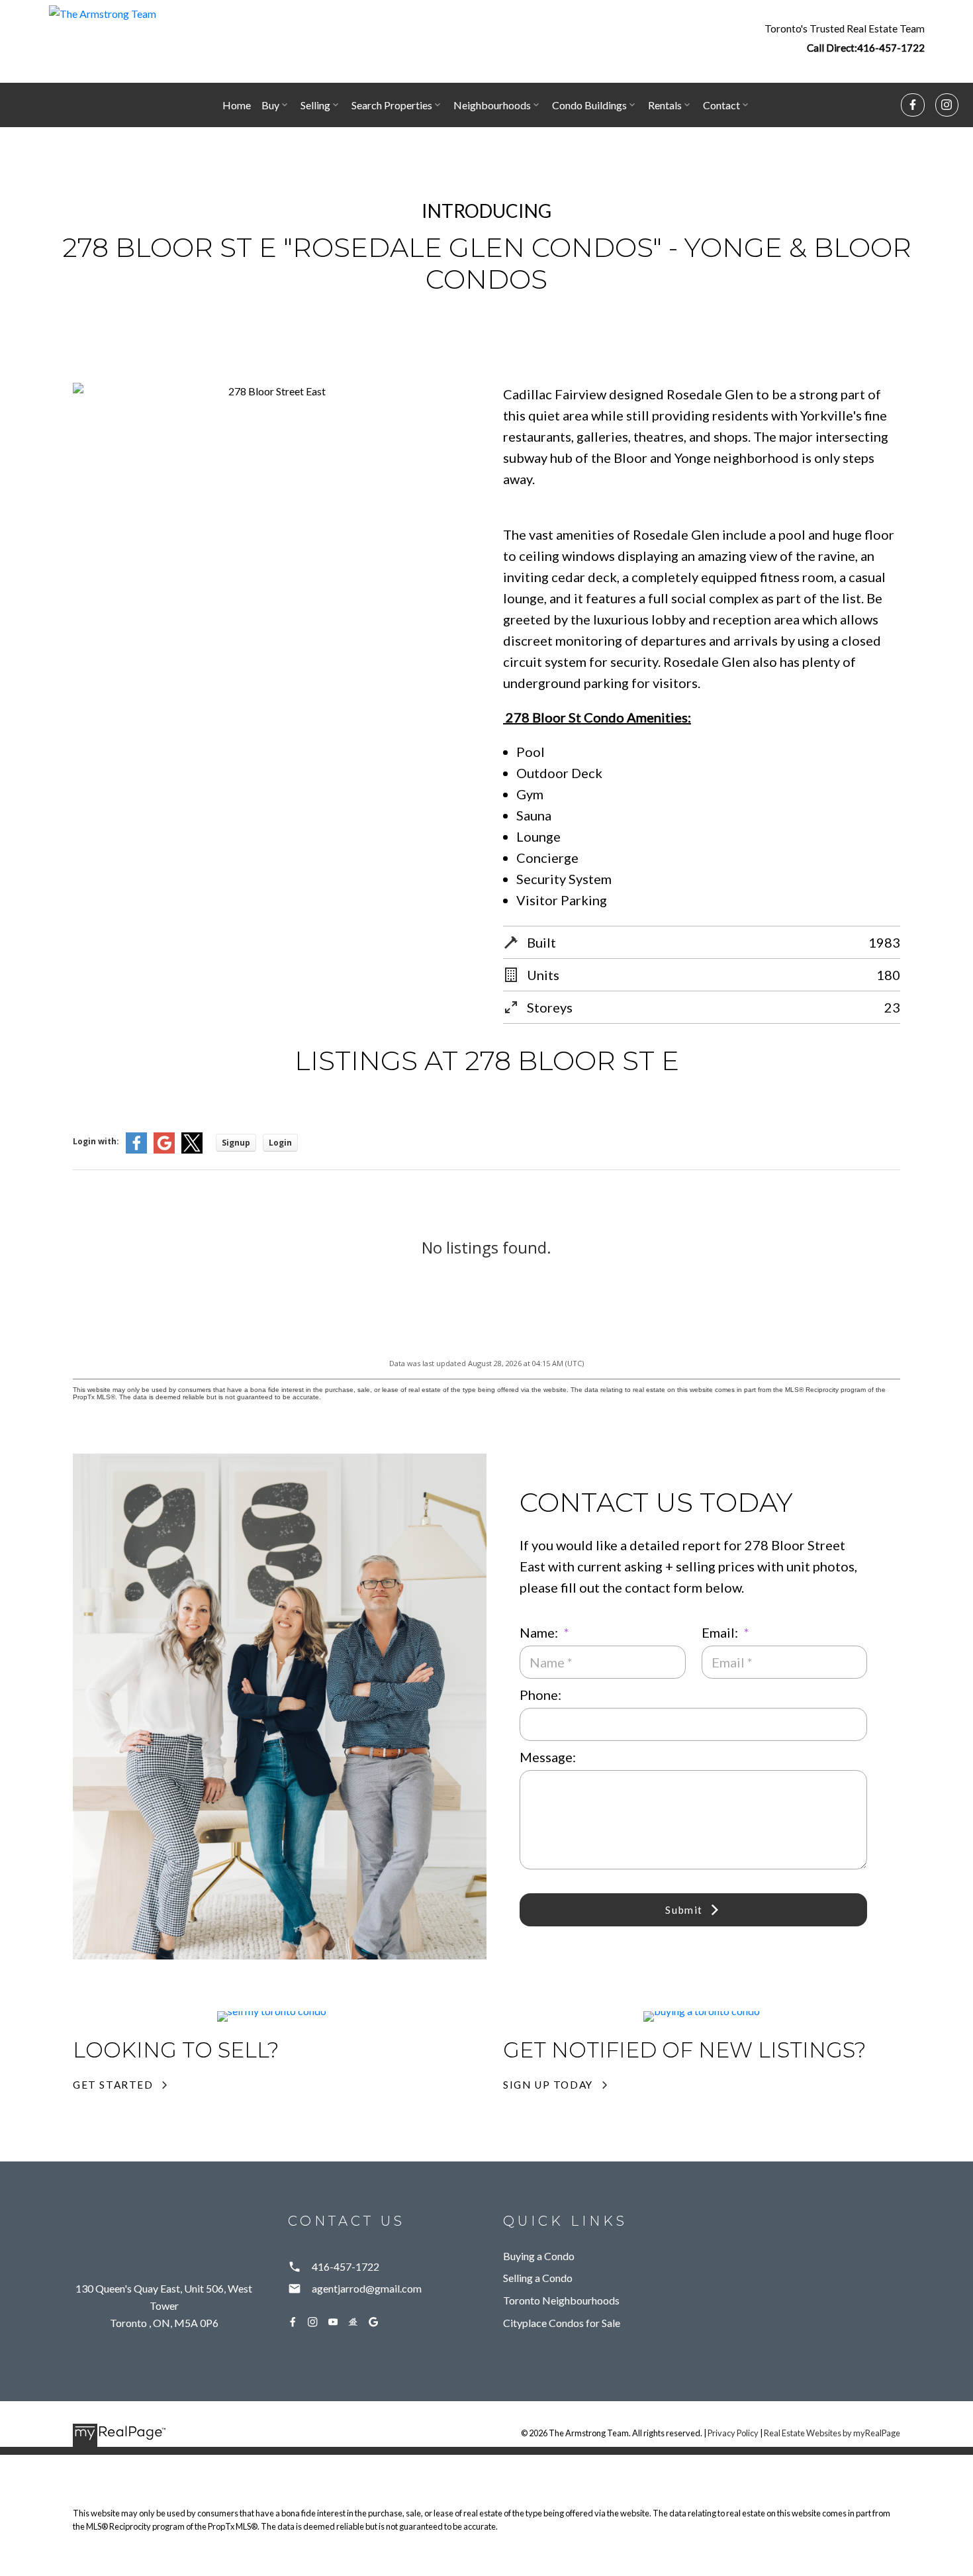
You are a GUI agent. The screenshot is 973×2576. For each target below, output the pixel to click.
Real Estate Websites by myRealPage (832, 2433)
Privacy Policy (733, 2433)
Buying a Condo (539, 2256)
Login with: (96, 1141)
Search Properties (392, 105)
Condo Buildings (589, 105)
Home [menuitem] (237, 105)
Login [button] (280, 1143)
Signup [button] (236, 1143)
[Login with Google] (164, 1151)
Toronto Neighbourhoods (561, 2300)
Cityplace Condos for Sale (562, 2323)
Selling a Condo (538, 2278)
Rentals (665, 105)
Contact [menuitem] (721, 105)
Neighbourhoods (492, 105)
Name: (540, 1632)
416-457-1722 (891, 48)
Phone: (540, 1695)
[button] (845, 38)
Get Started (113, 2085)
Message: (548, 1757)
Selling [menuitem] (315, 105)
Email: (721, 1632)
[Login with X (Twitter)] (192, 1151)
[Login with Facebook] (136, 1151)
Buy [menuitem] (270, 105)
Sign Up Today (548, 2085)
